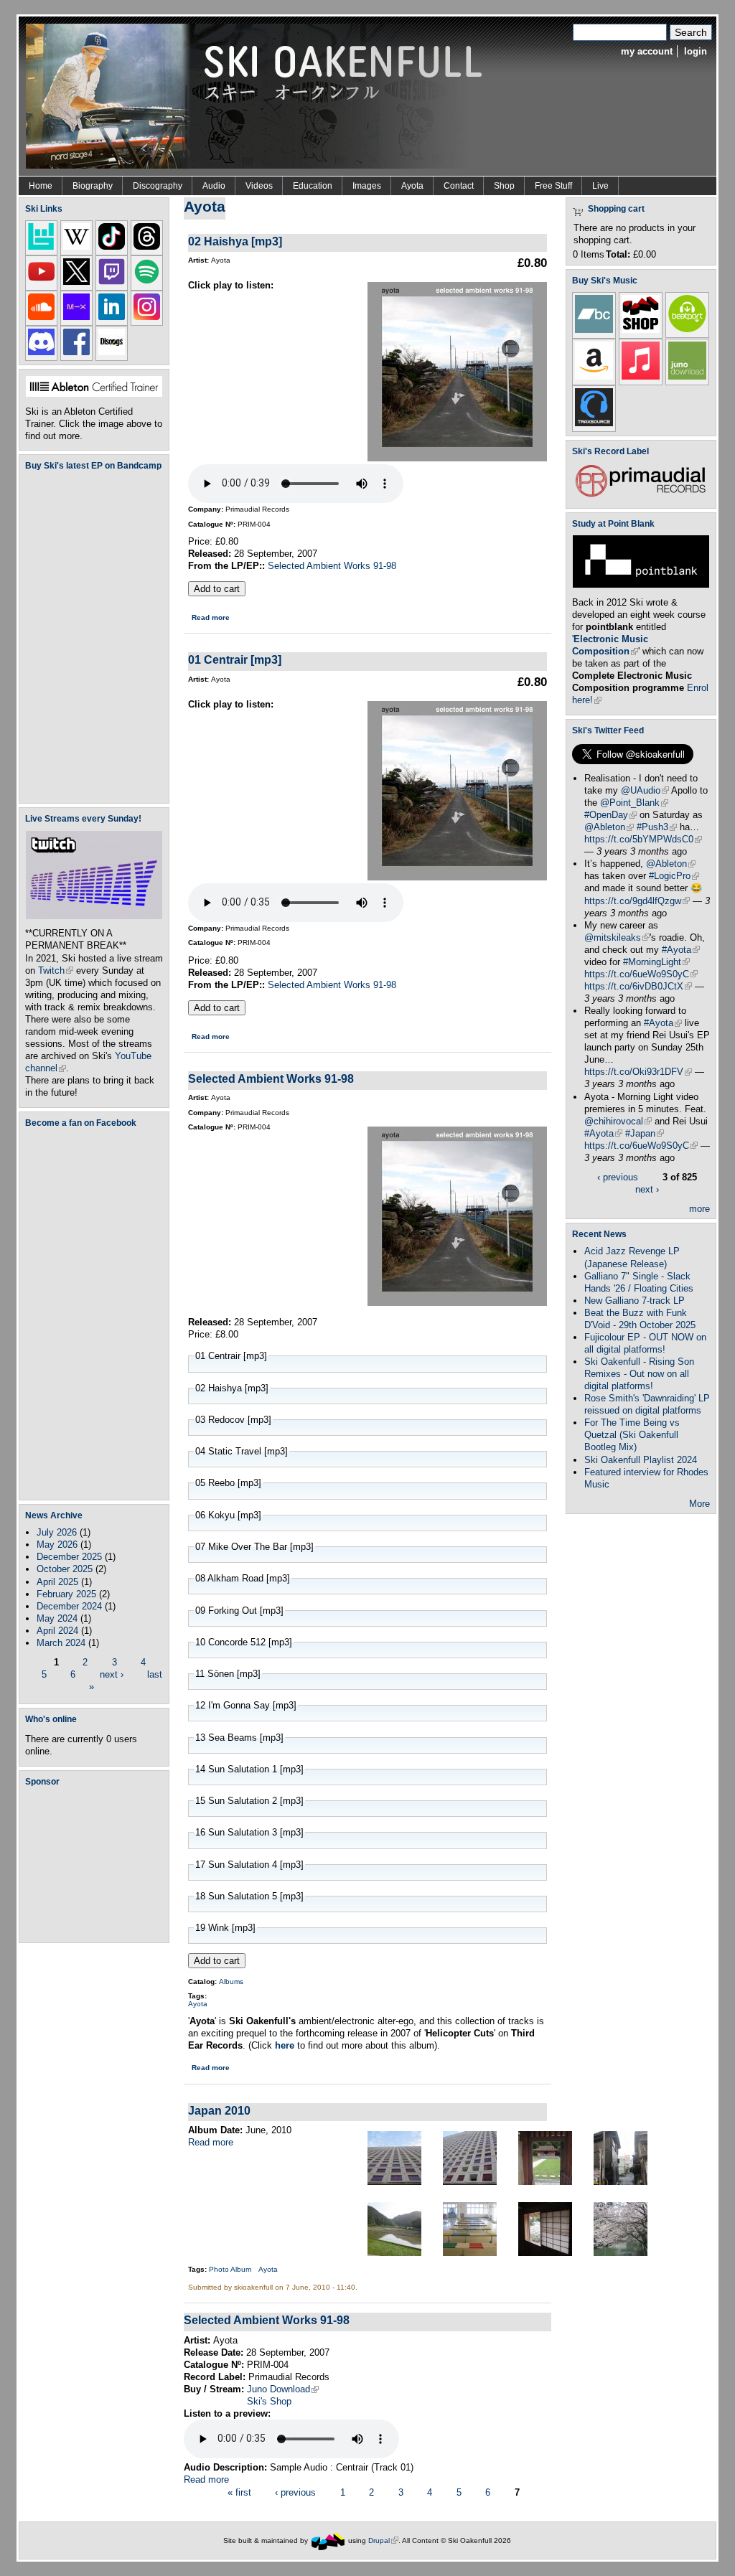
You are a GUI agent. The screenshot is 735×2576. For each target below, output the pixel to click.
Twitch (56, 970)
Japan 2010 (219, 2110)
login (696, 51)
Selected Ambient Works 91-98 (332, 566)
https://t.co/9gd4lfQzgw (637, 901)
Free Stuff (553, 186)
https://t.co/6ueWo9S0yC (641, 974)
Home (41, 186)
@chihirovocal (618, 1121)
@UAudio (645, 790)
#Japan (645, 1133)
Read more (211, 617)
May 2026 (57, 1545)
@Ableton (609, 827)
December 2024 (69, 1606)
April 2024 (57, 1631)
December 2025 (69, 1557)
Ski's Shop (269, 2401)
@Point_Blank (634, 803)
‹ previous (295, 2492)
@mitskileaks (617, 937)
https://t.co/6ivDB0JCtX (638, 986)
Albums (231, 1982)
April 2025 (57, 1582)
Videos (259, 186)
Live (600, 186)
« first (239, 2492)
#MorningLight (656, 962)
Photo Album (230, 2269)
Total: (618, 254)
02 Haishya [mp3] (235, 241)
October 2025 (65, 1569)
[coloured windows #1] (394, 2182)
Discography (158, 186)
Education (313, 186)
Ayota (412, 186)
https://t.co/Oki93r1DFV (638, 1072)
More (699, 1504)
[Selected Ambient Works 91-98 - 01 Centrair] (457, 877)
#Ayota (681, 950)
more (699, 1209)
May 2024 (57, 1618)
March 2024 (61, 1643)
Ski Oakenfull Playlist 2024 (641, 1460)
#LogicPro (674, 876)
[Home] (259, 95)
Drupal (383, 2540)
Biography (93, 186)
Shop (504, 186)
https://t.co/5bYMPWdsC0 (643, 839)
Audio (214, 186)
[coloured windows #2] (470, 2182)
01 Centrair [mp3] (235, 659)
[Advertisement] (97, 1864)
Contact (459, 186)
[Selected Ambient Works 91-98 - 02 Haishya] (457, 458)
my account (647, 51)
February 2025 (66, 1594)
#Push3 (657, 827)
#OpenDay (610, 815)
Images (367, 186)
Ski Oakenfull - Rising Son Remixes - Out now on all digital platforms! (639, 1374)
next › (112, 1674)
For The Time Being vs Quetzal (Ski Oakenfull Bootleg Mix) (632, 1435)
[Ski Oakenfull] (328, 2540)
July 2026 (57, 1532)
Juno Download (283, 2389)
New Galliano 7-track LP (635, 1301)
